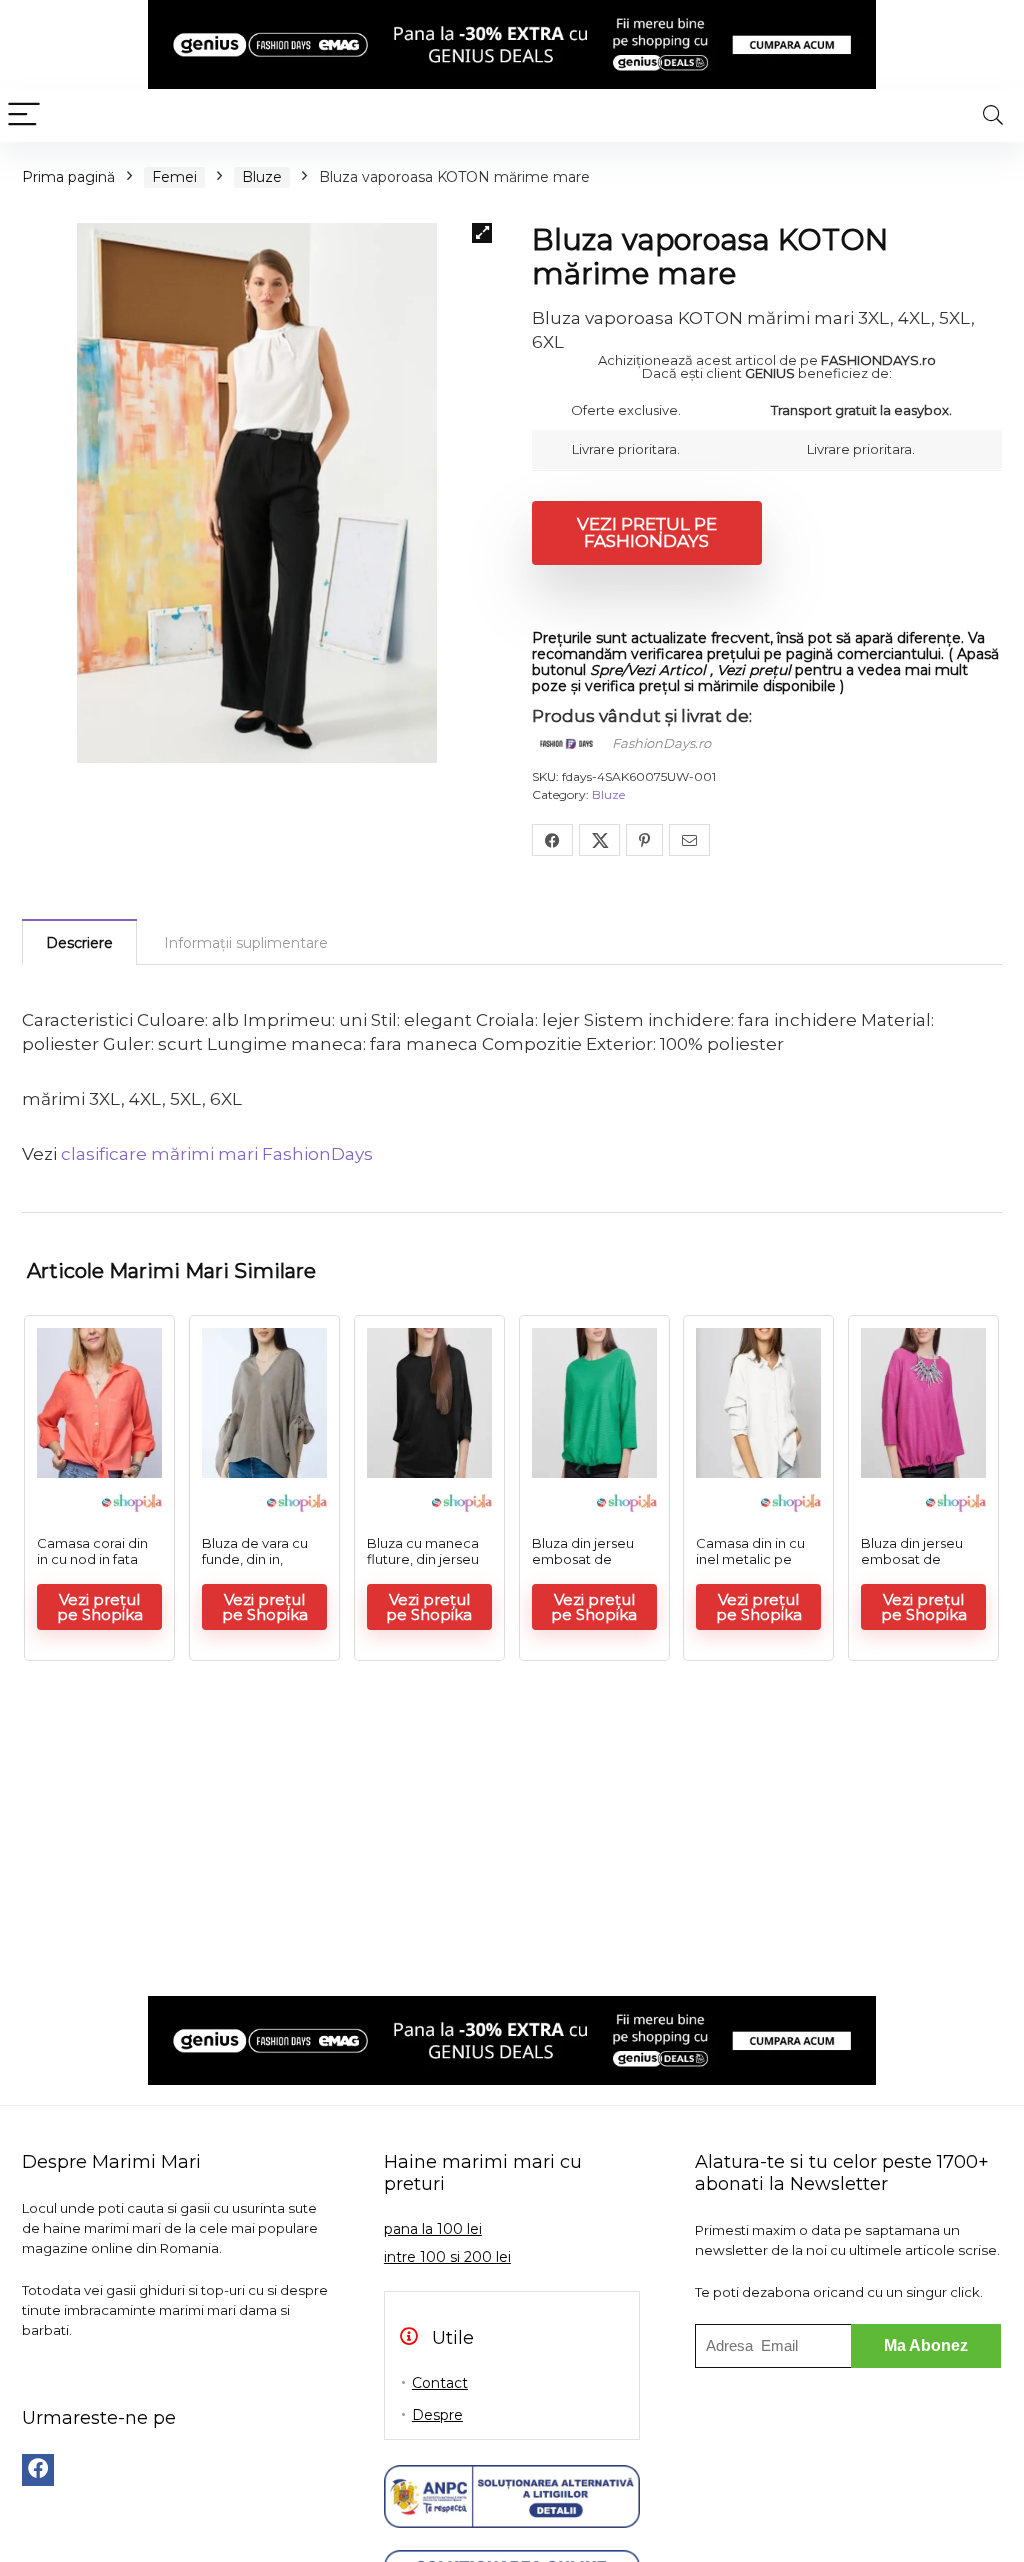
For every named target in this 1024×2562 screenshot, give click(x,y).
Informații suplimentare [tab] (246, 943)
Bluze (262, 177)
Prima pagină (68, 177)
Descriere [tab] (79, 943)
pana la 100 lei (433, 2229)
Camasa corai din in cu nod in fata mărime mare (92, 1559)
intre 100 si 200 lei (447, 2257)
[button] (482, 233)
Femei (174, 177)
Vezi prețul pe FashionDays (647, 532)
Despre (437, 2415)
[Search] (993, 115)
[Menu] (24, 115)
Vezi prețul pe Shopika (100, 1607)
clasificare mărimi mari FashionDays (217, 1154)
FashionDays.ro (661, 743)
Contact (440, 2383)
